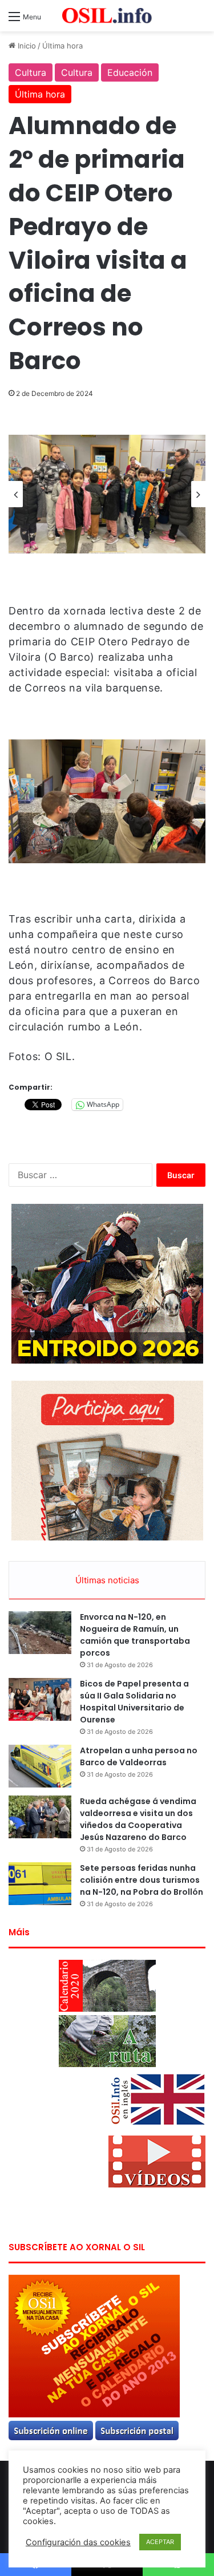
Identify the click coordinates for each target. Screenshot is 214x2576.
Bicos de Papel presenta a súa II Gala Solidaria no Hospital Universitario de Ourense (134, 1702)
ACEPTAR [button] (160, 2542)
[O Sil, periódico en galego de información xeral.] (107, 16)
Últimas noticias (107, 1580)
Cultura (31, 72)
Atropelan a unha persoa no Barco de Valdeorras (139, 1756)
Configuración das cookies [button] (78, 2542)
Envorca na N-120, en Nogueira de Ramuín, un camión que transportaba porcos (135, 1635)
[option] (107, 494)
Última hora (62, 46)
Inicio (26, 46)
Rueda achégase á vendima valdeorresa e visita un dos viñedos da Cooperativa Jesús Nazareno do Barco (138, 1819)
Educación (130, 72)
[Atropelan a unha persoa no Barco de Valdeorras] (40, 1766)
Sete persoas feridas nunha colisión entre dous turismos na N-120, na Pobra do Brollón (142, 1880)
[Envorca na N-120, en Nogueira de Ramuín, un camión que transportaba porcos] (40, 1633)
